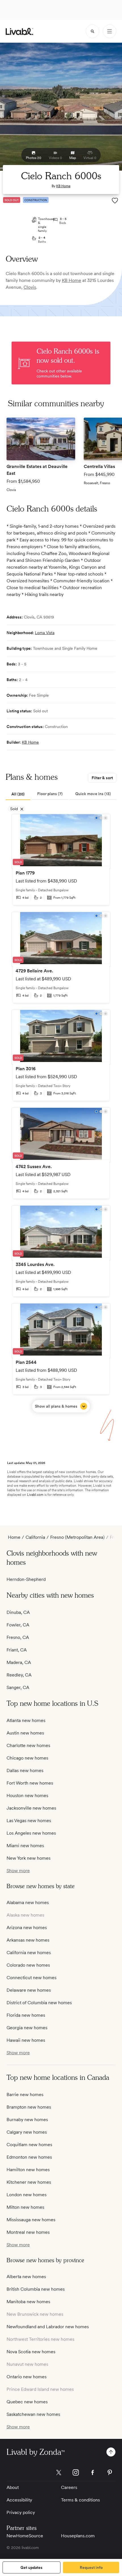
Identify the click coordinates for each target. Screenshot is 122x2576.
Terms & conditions (80, 2500)
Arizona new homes (27, 1928)
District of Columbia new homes (39, 2003)
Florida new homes (26, 2015)
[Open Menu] (110, 31)
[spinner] (92, 31)
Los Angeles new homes (31, 1833)
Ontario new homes (27, 2377)
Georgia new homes (27, 2028)
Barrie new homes (25, 2095)
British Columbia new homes (36, 2289)
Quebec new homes (27, 2402)
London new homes (27, 2195)
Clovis (30, 287)
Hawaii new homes (26, 2040)
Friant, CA (17, 1650)
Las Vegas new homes (29, 1821)
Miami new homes (25, 1846)
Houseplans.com (78, 2536)
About (13, 2487)
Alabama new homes (28, 1902)
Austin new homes (25, 1733)
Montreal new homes (28, 2232)
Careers (69, 2487)
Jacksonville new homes (31, 1808)
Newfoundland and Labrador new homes (48, 2327)
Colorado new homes (28, 1965)
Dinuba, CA (18, 1612)
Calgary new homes (27, 2132)
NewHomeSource (25, 2536)
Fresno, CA (18, 1637)
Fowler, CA (18, 1625)
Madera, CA (19, 1662)
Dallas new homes (25, 1770)
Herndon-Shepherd (26, 1579)
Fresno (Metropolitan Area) (77, 1537)
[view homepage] (19, 31)
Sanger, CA (18, 1687)
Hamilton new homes (28, 2170)
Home (14, 1537)
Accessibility (19, 2500)
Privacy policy (21, 2512)
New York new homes (29, 1858)
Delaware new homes (29, 1990)
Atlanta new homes (26, 1720)
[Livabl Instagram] (76, 2472)
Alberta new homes (26, 2277)
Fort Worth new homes (30, 1783)
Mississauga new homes (31, 2220)
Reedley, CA (19, 1675)
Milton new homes (25, 2207)
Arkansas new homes (28, 1940)
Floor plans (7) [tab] (50, 794)
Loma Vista (45, 633)
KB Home (63, 186)
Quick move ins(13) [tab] (93, 794)
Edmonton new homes (29, 2157)
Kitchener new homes (29, 2182)
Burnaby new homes (27, 2120)
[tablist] (61, 794)
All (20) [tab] (18, 794)
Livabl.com (35, 1495)
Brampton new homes (29, 2107)
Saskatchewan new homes (33, 2414)
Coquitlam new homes (29, 2145)
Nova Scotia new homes (31, 2352)
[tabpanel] (61, 1113)
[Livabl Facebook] (93, 2472)
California (35, 1537)
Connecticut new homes (31, 1978)
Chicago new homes (27, 1758)
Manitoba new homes (28, 2302)
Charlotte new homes (28, 1745)
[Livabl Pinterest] (110, 2472)
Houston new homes (27, 1796)
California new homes (29, 1953)
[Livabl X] (59, 2472)
